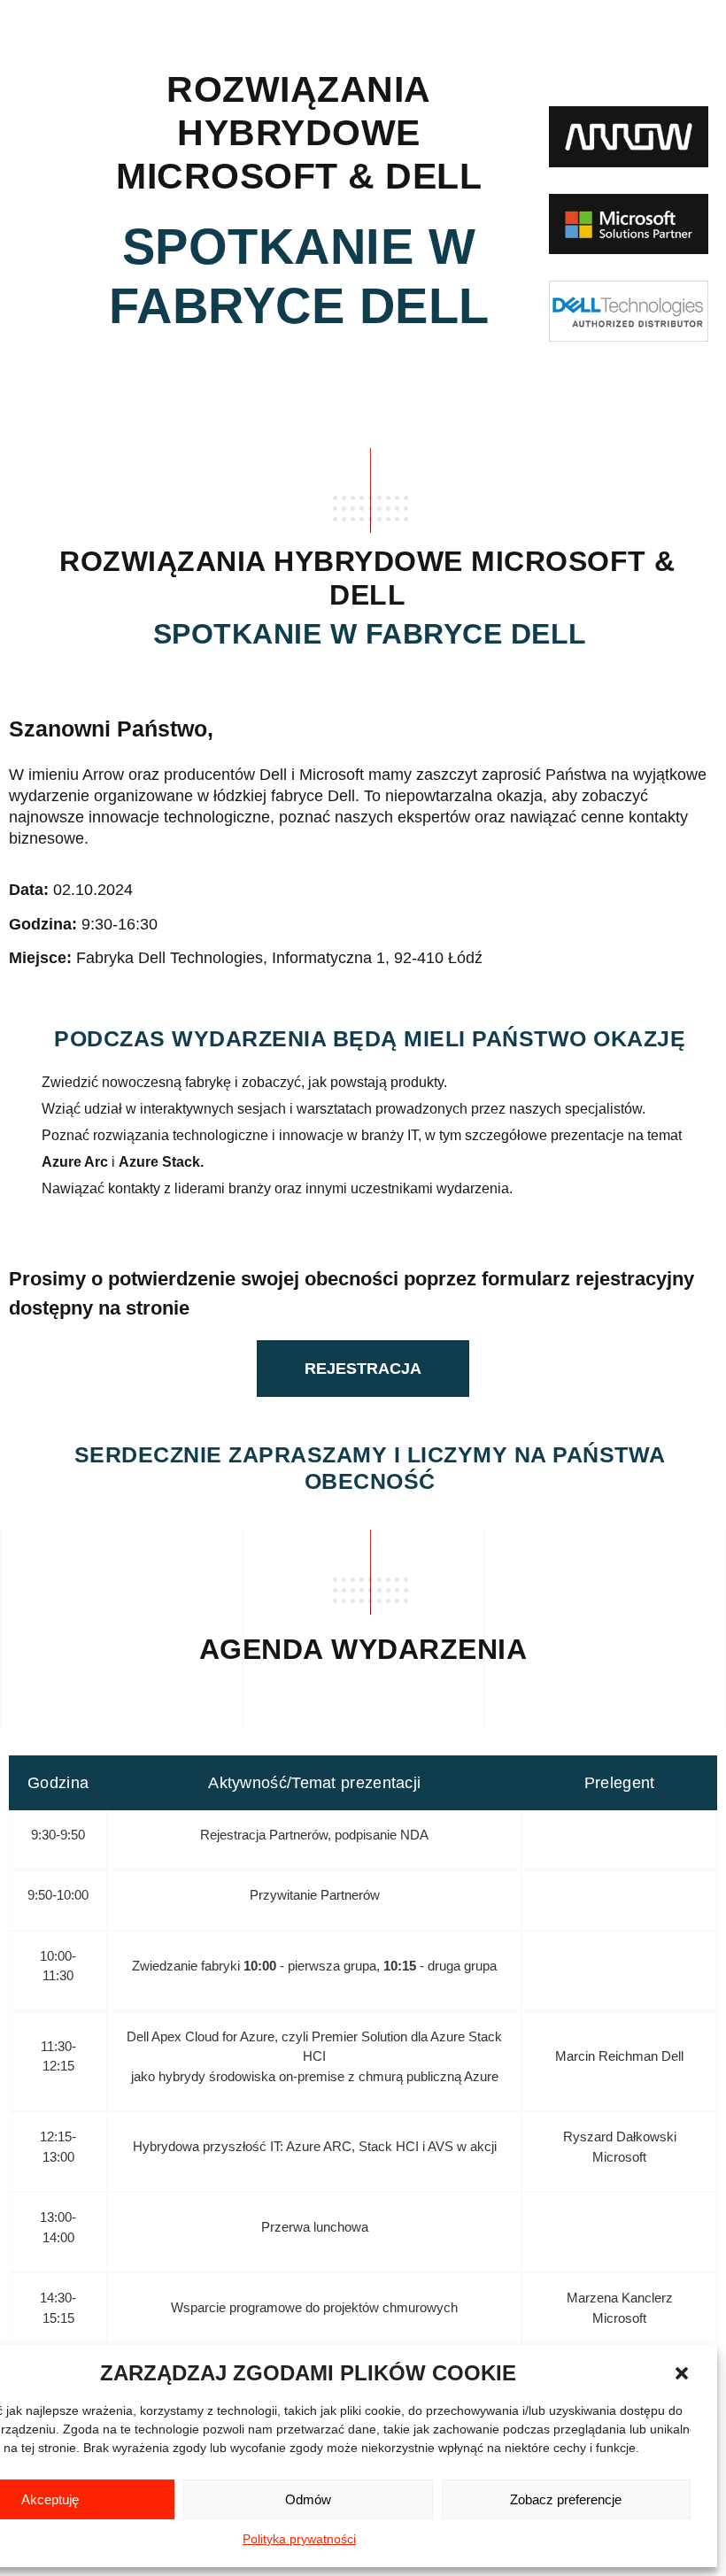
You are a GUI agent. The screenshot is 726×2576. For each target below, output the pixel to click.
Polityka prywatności (299, 2539)
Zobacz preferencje (566, 2499)
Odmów (308, 2499)
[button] (682, 2373)
